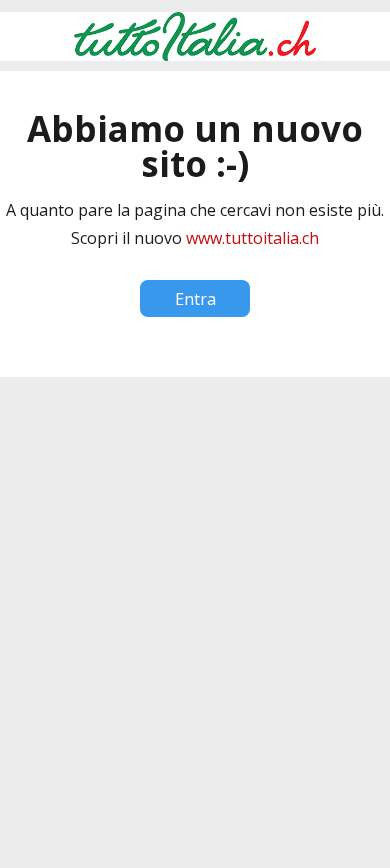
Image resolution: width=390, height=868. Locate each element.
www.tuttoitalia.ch (252, 238)
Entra (195, 299)
